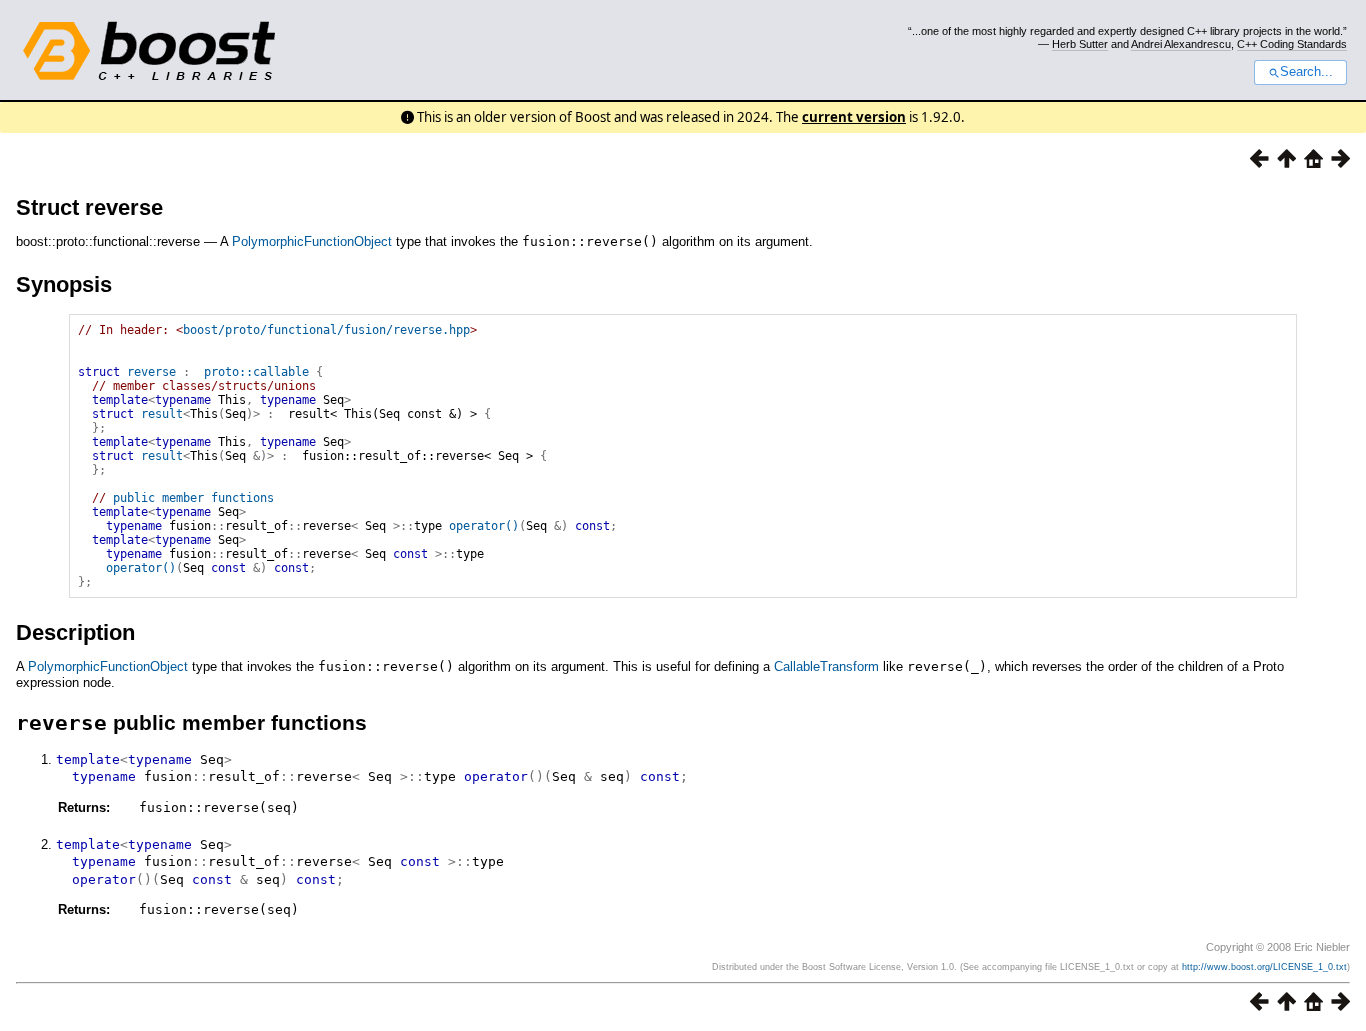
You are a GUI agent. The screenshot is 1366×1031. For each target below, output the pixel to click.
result (162, 414)
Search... (1306, 72)
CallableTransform (826, 666)
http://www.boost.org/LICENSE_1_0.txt (1264, 967)
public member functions (193, 498)
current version (854, 117)
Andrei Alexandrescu (1181, 44)
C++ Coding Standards (1292, 44)
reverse (151, 372)
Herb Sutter (1080, 44)
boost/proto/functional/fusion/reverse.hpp (326, 330)
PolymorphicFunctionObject (312, 241)
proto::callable (256, 372)
